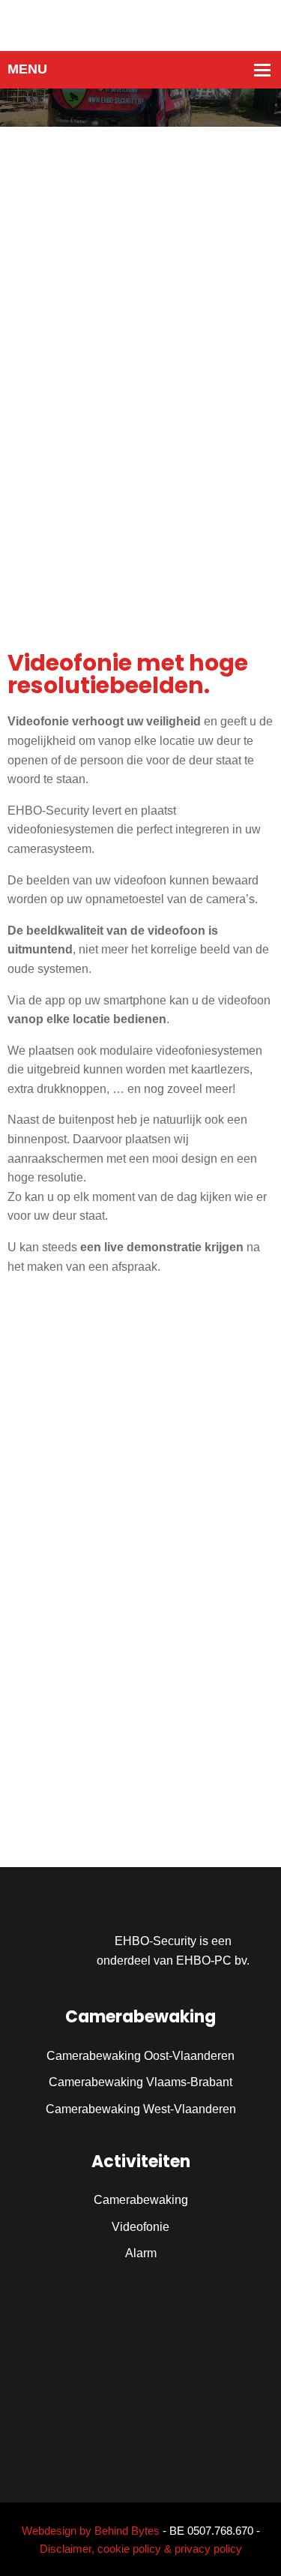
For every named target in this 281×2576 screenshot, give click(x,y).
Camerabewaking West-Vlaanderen (141, 2109)
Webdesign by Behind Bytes (91, 2531)
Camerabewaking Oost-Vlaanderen (140, 2056)
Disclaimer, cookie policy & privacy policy (141, 2549)
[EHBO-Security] (141, 24)
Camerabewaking (141, 2200)
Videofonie (140, 2227)
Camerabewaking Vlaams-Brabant (140, 2082)
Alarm (141, 2253)
